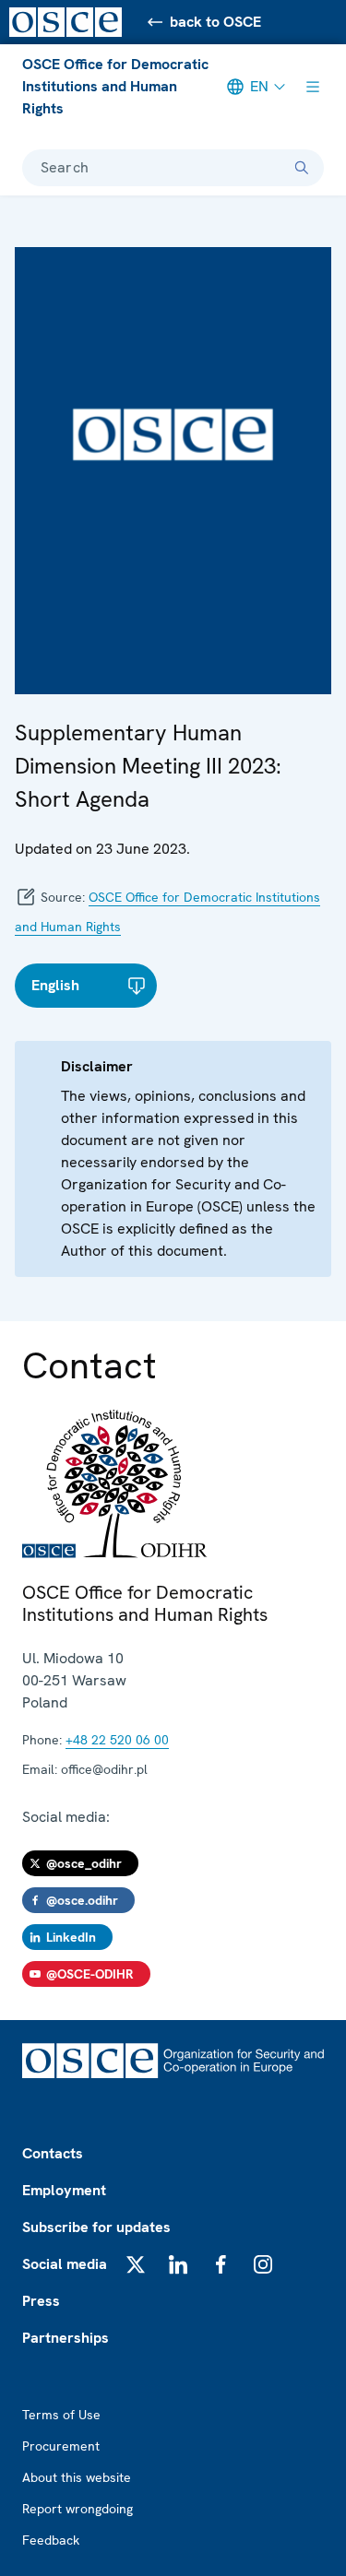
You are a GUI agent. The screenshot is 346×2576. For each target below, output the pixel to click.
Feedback (51, 2540)
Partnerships (66, 2338)
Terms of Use (61, 2415)
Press (41, 2301)
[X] (136, 2264)
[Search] (302, 168)
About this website (77, 2477)
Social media (65, 2264)
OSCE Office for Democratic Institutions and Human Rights (115, 86)
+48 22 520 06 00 (117, 1740)
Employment (64, 2190)
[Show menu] (313, 87)
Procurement (61, 2446)
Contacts (53, 2153)
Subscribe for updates (96, 2227)
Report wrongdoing (78, 2509)
